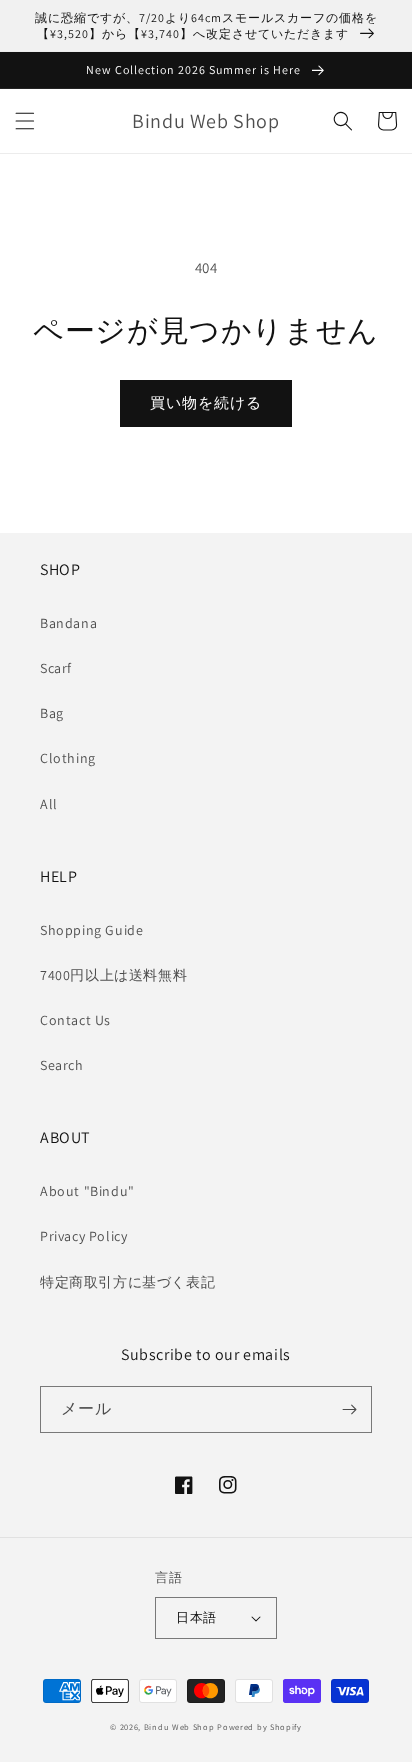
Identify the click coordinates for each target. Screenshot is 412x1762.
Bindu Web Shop (179, 1726)
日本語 (196, 1617)
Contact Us (75, 1020)
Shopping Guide (91, 930)
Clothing (68, 758)
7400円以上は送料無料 (113, 975)
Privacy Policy (83, 1236)
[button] (25, 121)
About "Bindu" (87, 1191)
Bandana (68, 623)
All (49, 804)
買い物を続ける (206, 402)
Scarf (56, 668)
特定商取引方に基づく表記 (127, 1282)
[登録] (349, 1409)
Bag (52, 713)
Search (62, 1065)
